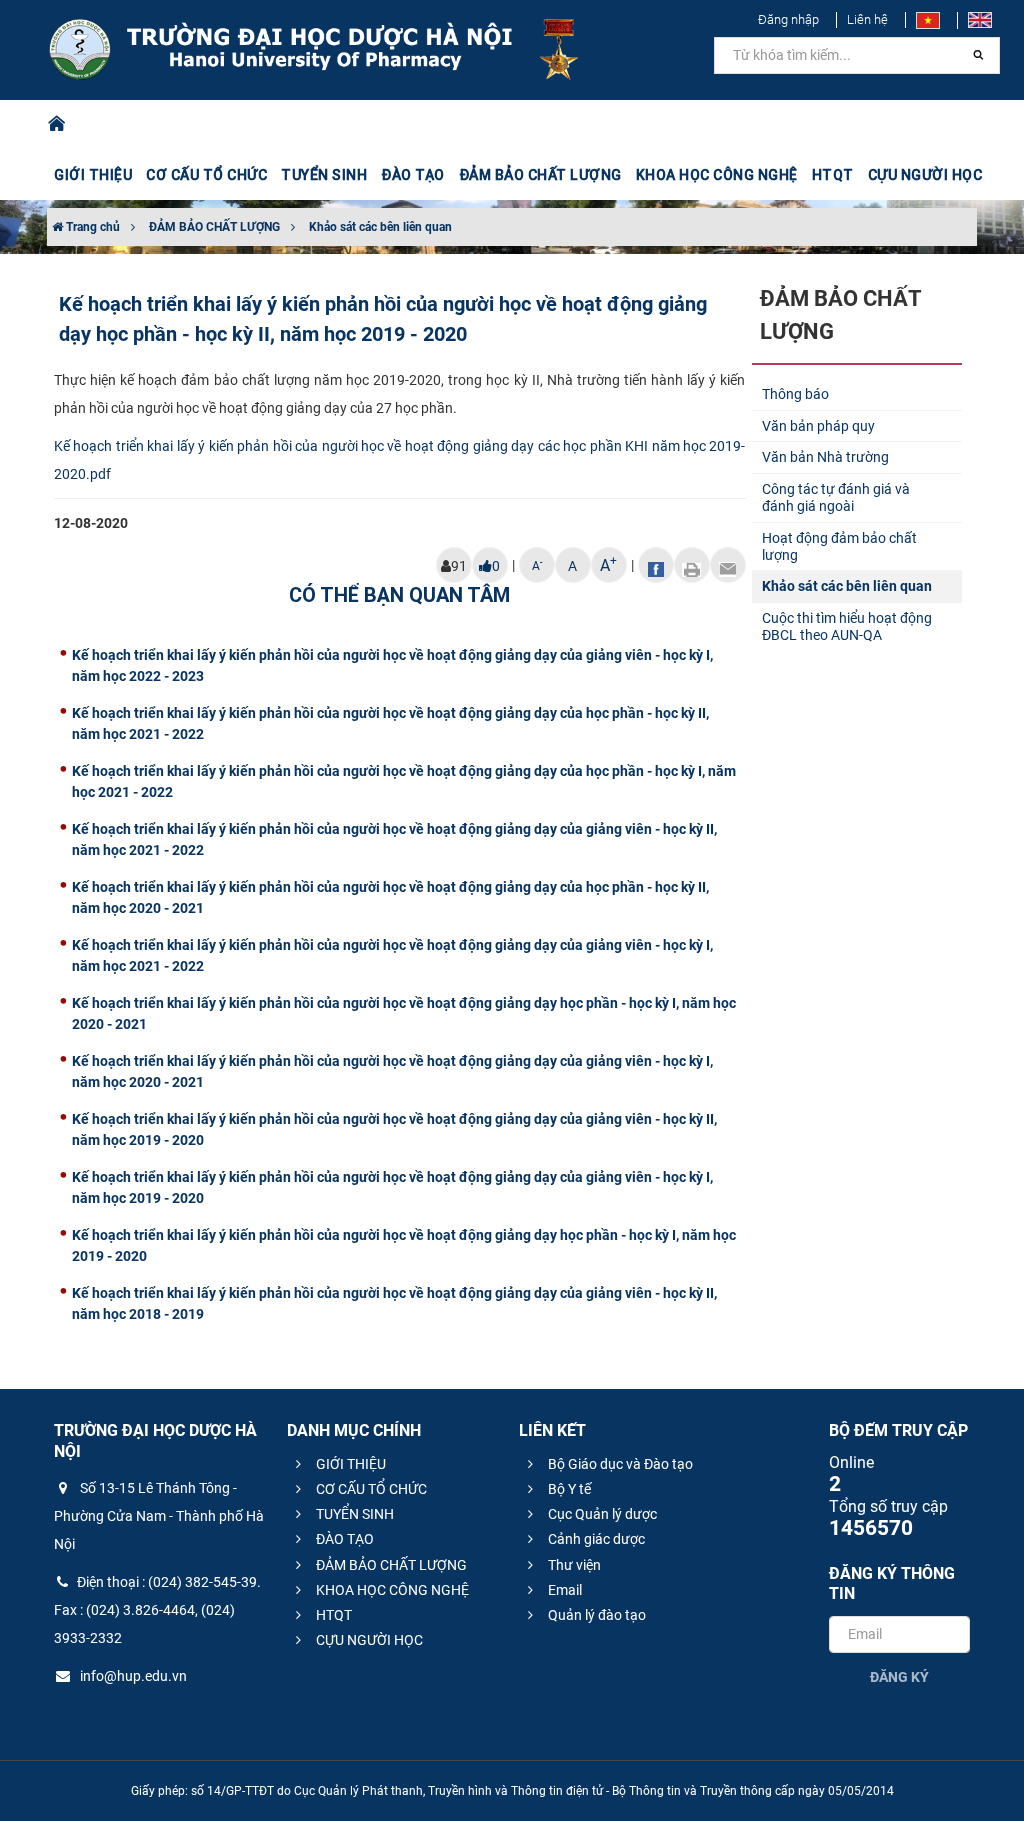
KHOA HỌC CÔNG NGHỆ (391, 1590)
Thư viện (573, 1565)
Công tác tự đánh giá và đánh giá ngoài (836, 497)
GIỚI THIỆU (349, 1464)
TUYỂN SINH (324, 175)
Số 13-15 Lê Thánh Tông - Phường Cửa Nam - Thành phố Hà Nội (159, 1516)
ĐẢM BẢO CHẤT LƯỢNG (214, 227)
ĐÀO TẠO (343, 1539)
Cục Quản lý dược (601, 1514)
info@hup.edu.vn (132, 1676)
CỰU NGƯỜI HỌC (368, 1640)
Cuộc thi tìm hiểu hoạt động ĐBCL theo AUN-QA (847, 626)
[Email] (728, 565)
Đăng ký (899, 1677)
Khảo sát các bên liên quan (380, 227)
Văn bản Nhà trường (825, 457)
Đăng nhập (788, 19)
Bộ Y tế (568, 1489)
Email (563, 1590)
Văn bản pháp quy (818, 426)
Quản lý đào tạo (595, 1615)
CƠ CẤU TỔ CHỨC (370, 1489)
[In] (692, 565)
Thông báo (795, 394)
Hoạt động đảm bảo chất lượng (839, 546)
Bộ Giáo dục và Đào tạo (619, 1464)
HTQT (332, 1615)
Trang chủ (91, 227)
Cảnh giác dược (595, 1539)
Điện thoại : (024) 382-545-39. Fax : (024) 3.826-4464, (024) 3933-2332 (157, 1610)
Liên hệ (867, 19)
